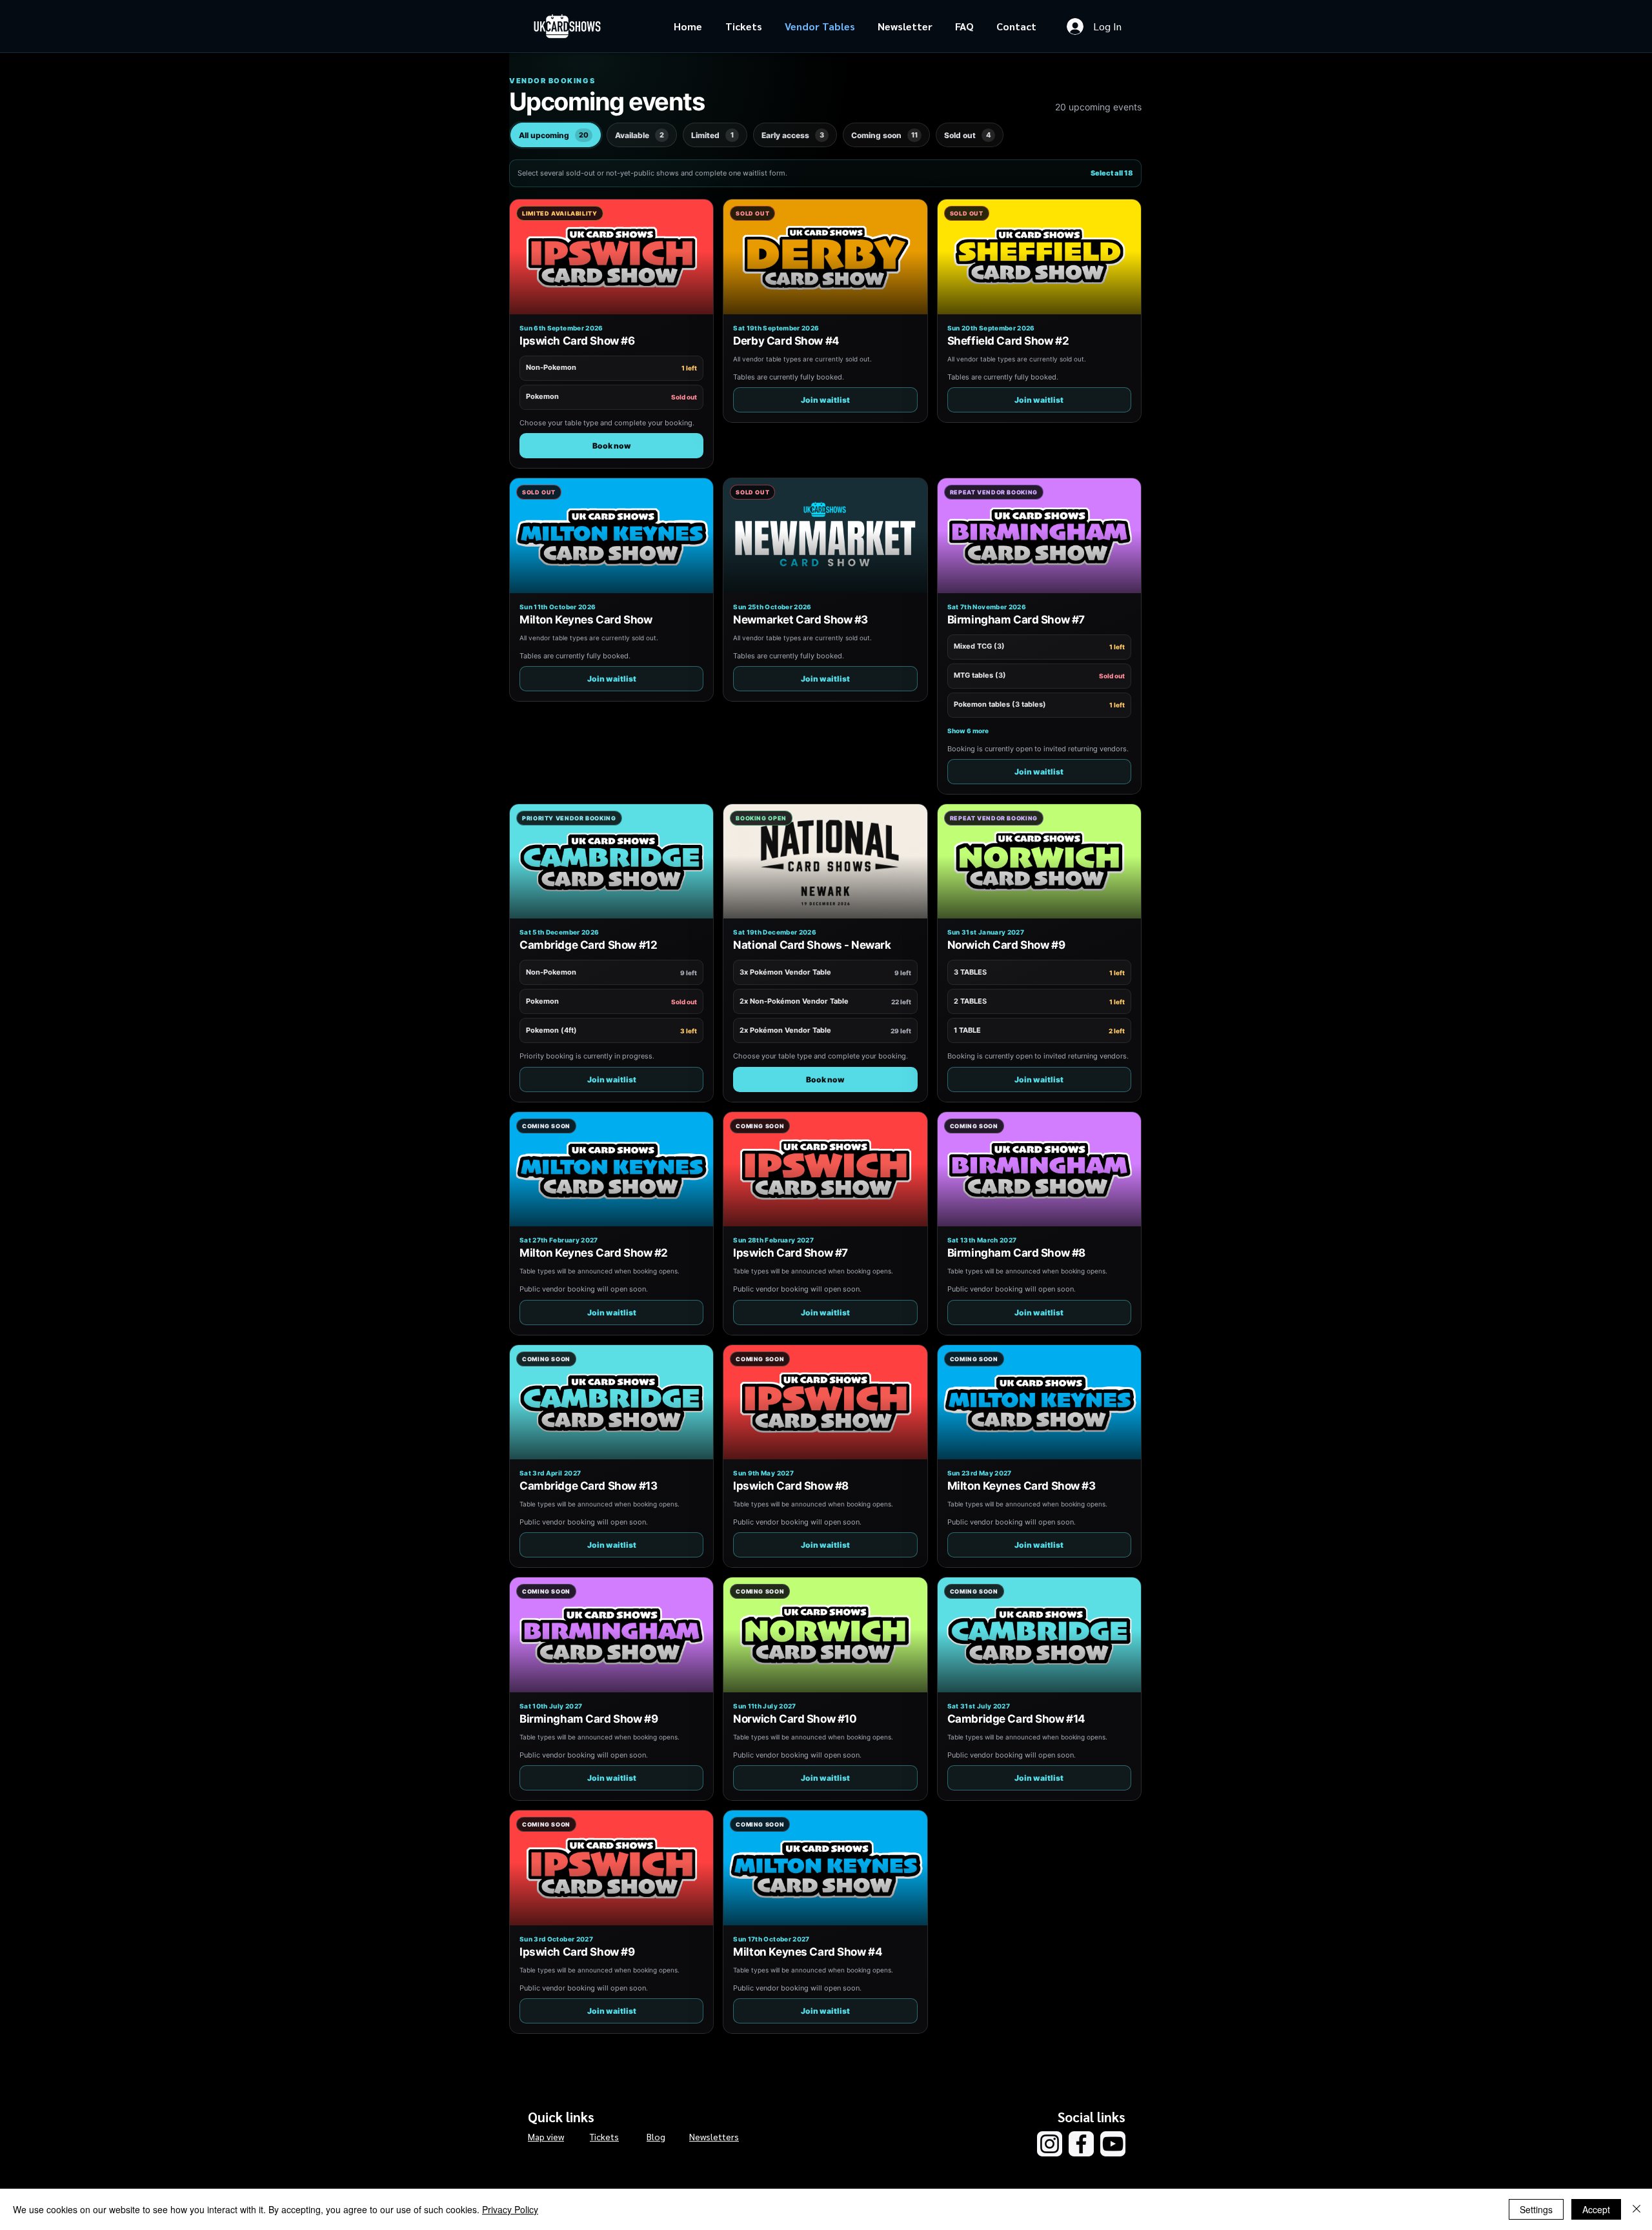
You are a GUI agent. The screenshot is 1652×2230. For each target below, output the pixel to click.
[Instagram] (1050, 2144)
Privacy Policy (510, 2209)
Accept (1596, 2209)
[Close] (1637, 2209)
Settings (1536, 2209)
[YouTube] (1113, 2144)
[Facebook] (1081, 2144)
